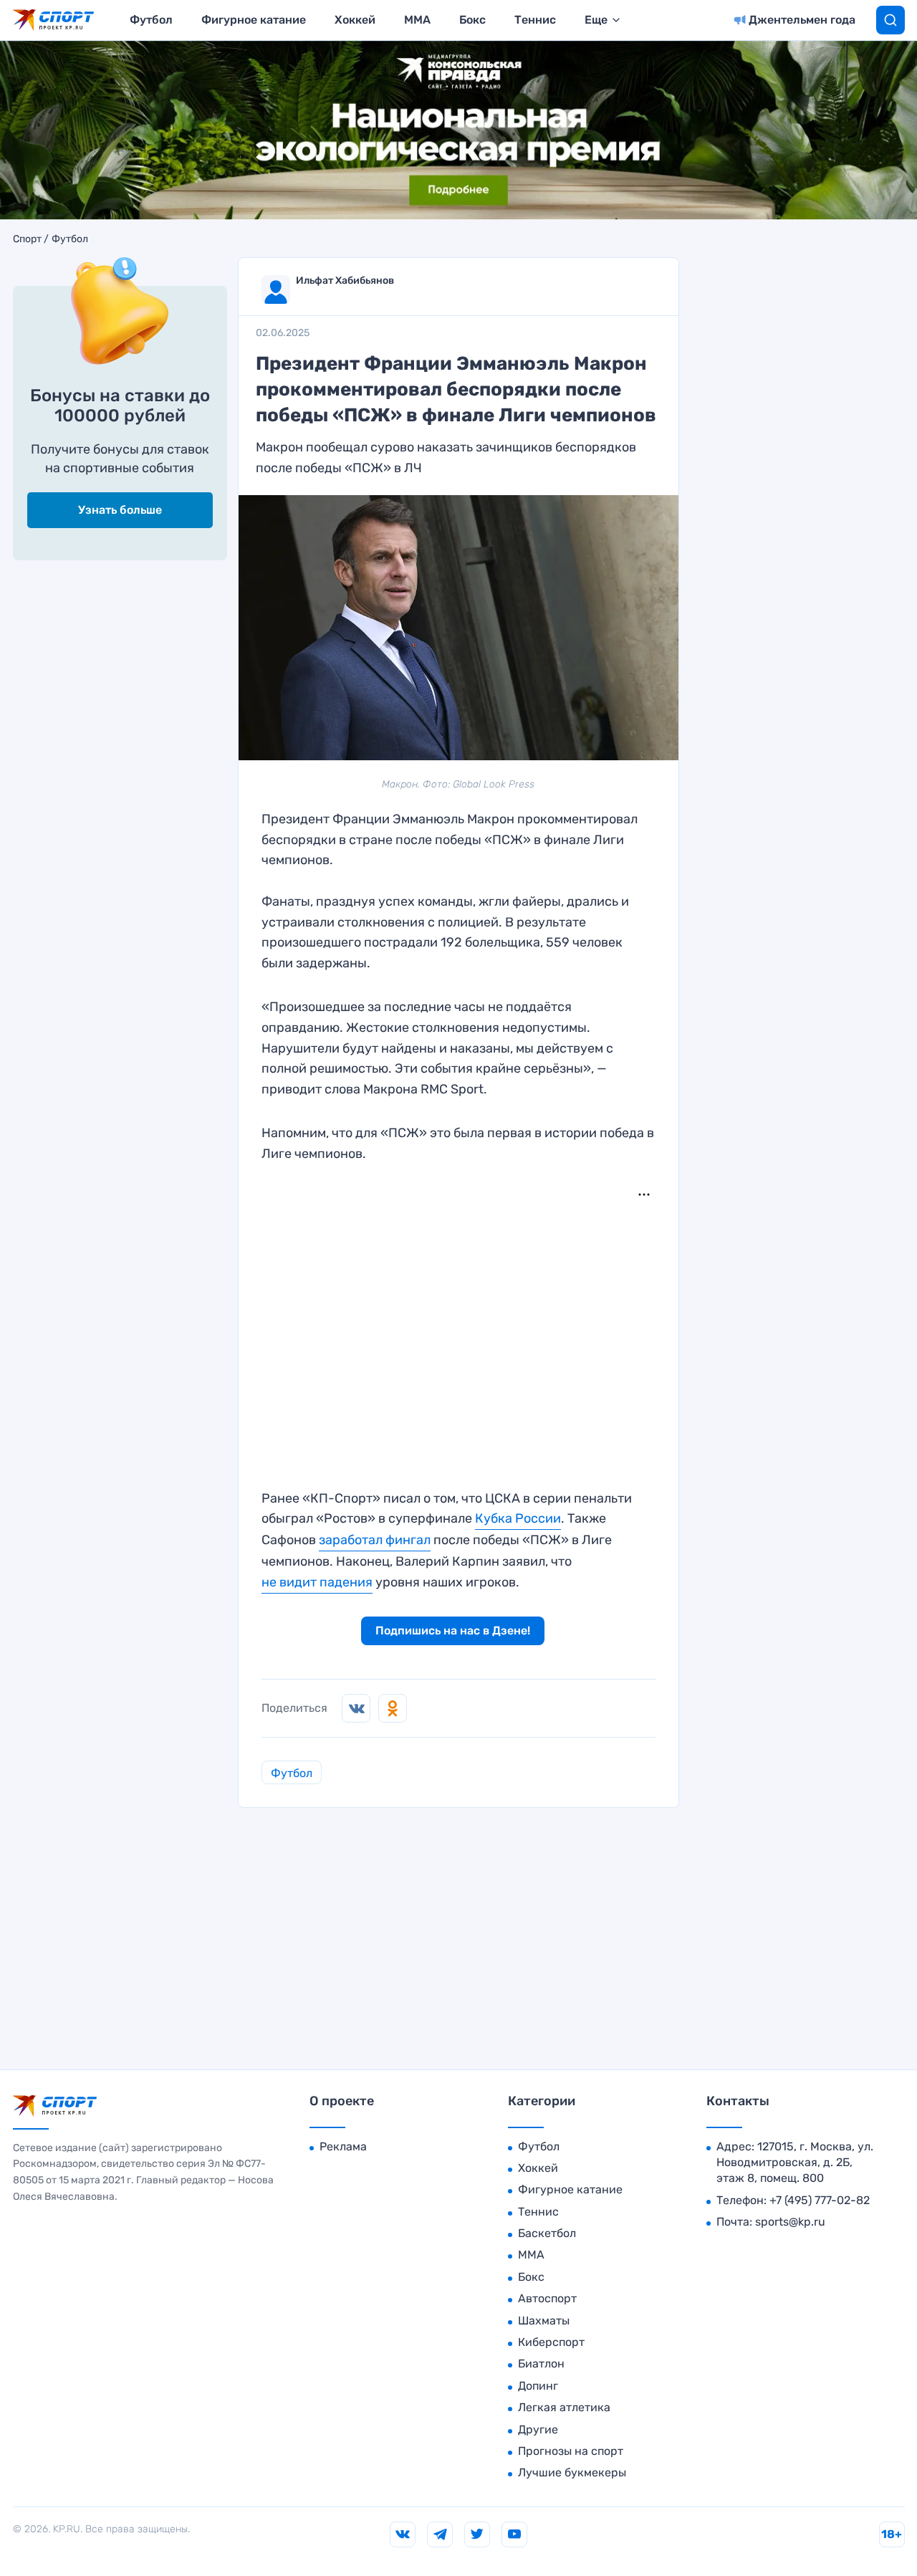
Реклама (343, 2146)
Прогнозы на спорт (571, 2451)
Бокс (472, 20)
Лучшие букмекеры (572, 2472)
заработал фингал (375, 1540)
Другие (538, 2429)
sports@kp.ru (790, 2222)
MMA (417, 20)
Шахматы (544, 2321)
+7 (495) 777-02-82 (820, 2200)
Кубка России (518, 1518)
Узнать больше (120, 510)
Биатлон (541, 2364)
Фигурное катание (254, 20)
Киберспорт (551, 2342)
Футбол (151, 20)
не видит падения (317, 1582)
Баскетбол (547, 2233)
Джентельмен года (802, 20)
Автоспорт (547, 2298)
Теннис (535, 20)
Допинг (538, 2386)
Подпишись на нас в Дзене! (453, 1631)
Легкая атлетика (564, 2407)
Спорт (27, 239)
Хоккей (355, 20)
